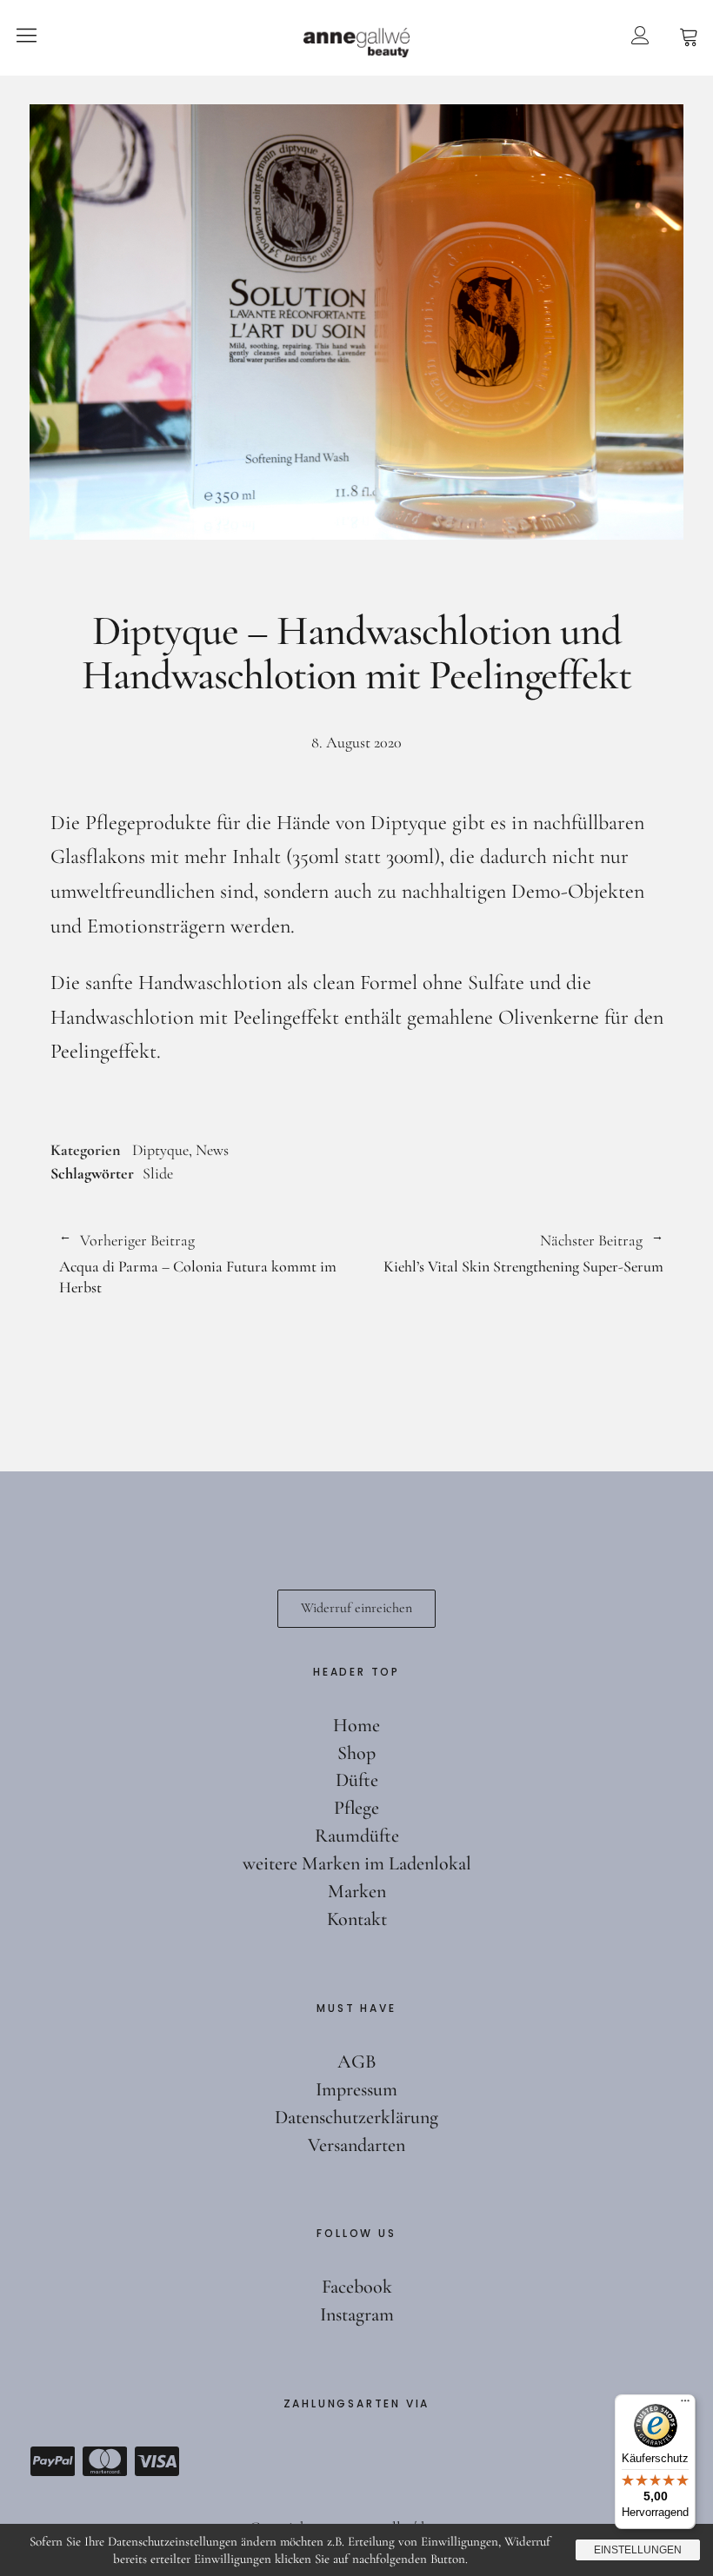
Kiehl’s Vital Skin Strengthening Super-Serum (510, 1254)
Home (356, 1725)
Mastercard (104, 2461)
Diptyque (160, 1150)
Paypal (52, 2461)
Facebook (357, 2287)
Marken (357, 1891)
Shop (356, 1753)
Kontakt (357, 1919)
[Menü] (685, 2405)
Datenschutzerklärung (356, 2117)
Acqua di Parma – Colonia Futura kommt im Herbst (198, 1264)
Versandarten (356, 2145)
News (212, 1150)
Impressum (356, 2089)
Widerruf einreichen (356, 1608)
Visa (157, 2461)
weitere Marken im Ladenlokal (357, 1863)
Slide (158, 1173)
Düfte (357, 1780)
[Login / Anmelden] (640, 35)
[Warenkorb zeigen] (689, 35)
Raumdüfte (357, 1836)
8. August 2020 (356, 742)
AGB (357, 2061)
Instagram (357, 2314)
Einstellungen (638, 2550)
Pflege (356, 1808)
